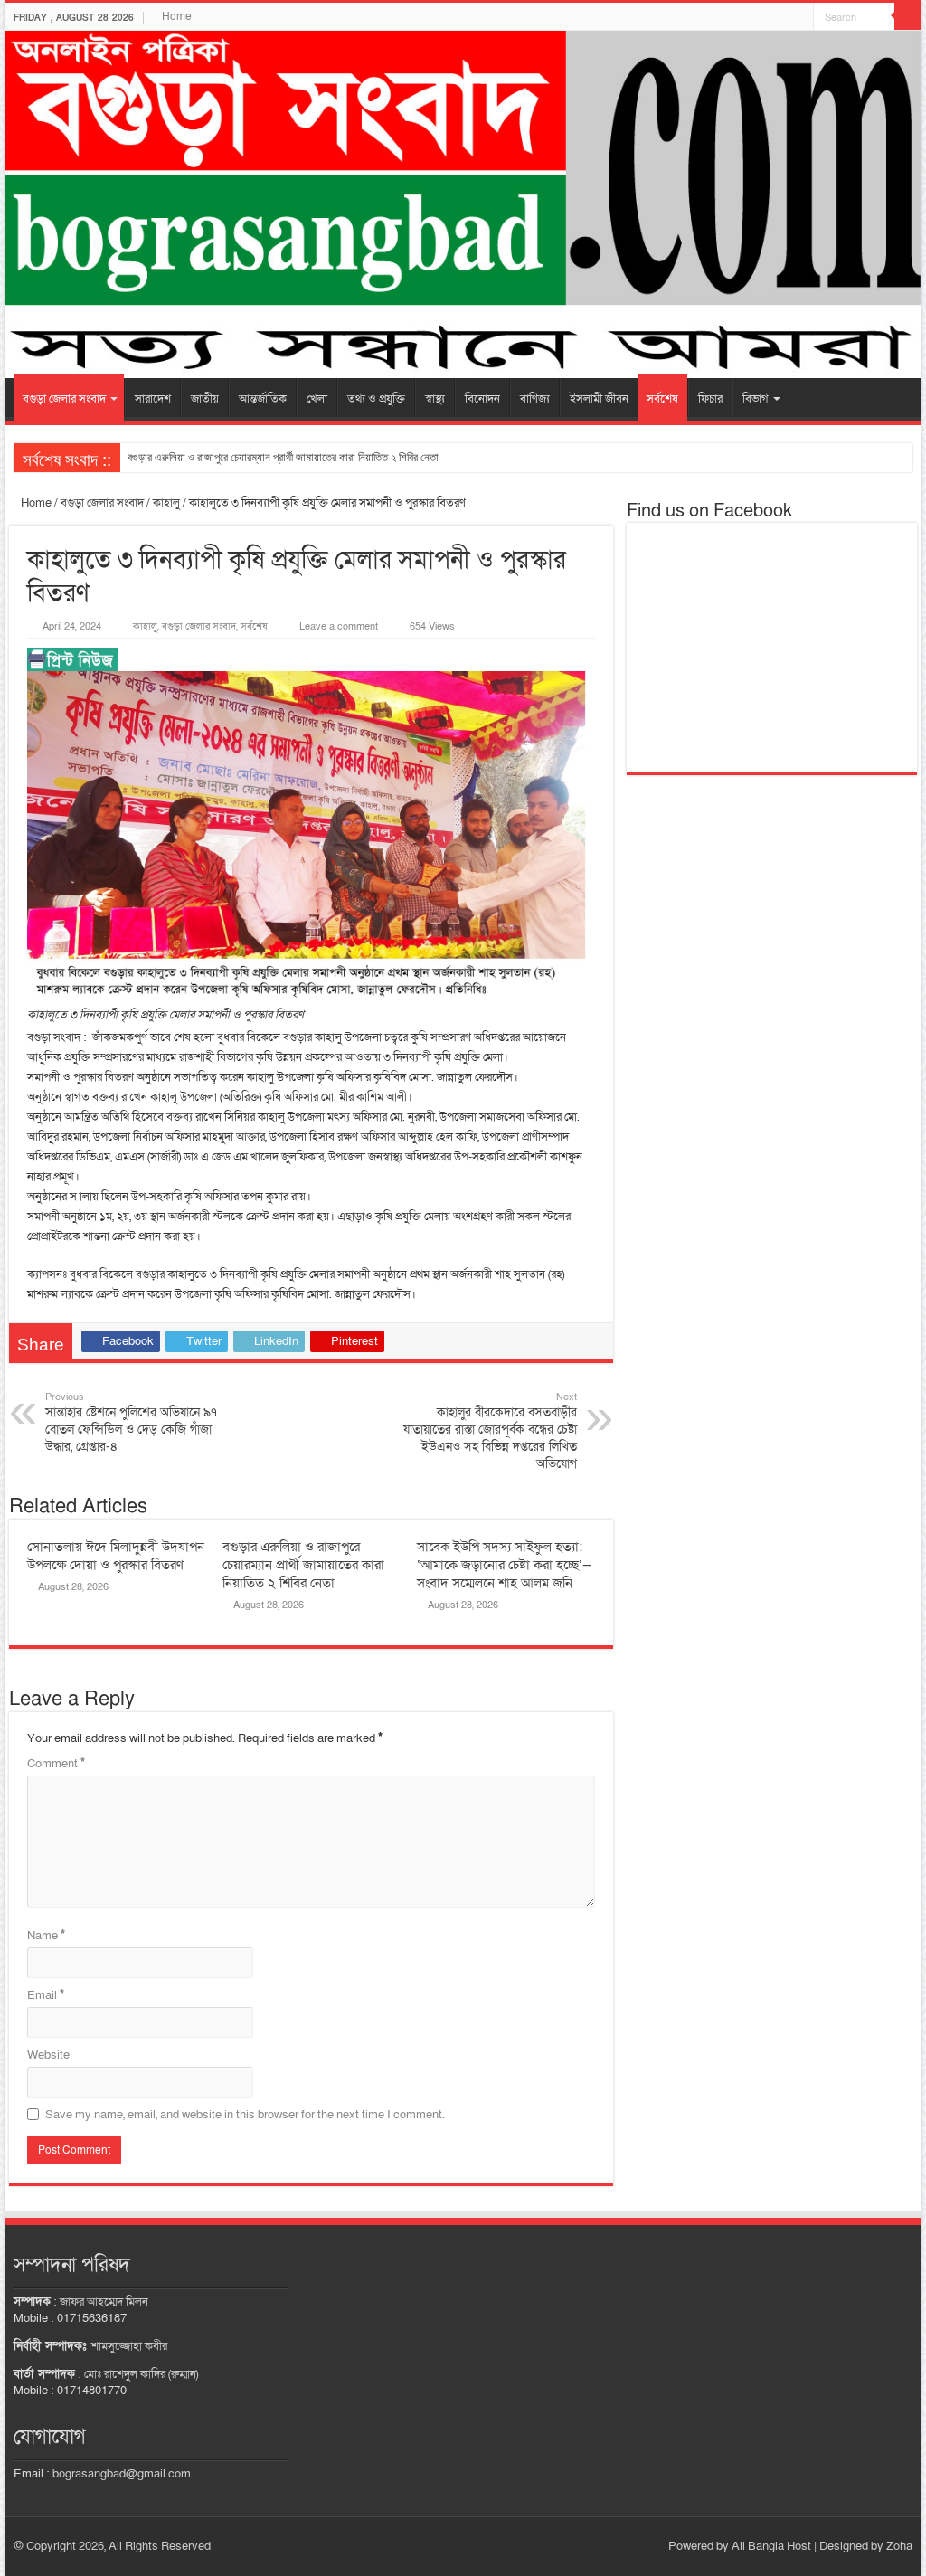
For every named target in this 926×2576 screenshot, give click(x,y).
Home (177, 16)
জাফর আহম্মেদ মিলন (104, 2302)
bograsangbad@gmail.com (122, 2474)
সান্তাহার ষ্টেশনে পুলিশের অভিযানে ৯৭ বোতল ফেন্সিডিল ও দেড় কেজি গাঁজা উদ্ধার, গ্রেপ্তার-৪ (131, 1423)
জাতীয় (205, 399)
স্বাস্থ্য (435, 399)
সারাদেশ (153, 399)
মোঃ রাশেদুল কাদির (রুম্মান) (141, 2374)
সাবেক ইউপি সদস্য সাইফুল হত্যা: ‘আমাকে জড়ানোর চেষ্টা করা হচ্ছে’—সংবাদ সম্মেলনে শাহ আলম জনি (504, 1565)
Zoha (899, 2546)
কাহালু (166, 503)
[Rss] (783, 17)
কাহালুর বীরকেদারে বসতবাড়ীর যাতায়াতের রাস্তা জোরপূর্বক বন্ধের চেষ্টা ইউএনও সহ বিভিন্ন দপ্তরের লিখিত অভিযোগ (490, 1431)
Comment (56, 1764)
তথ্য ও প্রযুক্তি (376, 399)
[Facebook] (800, 17)
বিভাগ (756, 399)
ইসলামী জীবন (599, 399)
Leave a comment (339, 626)
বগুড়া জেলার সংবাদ (64, 399)
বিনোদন (482, 399)
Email (46, 1995)
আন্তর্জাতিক (263, 399)
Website (48, 2055)
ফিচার (710, 399)
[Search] (908, 16)
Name (46, 1936)
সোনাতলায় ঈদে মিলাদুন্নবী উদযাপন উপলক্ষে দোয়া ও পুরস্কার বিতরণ (116, 1556)
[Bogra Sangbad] (463, 204)
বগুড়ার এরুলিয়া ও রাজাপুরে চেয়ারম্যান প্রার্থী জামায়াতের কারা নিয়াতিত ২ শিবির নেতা (283, 457)
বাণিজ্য (535, 399)
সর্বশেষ (662, 399)
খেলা (317, 399)
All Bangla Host (771, 2546)
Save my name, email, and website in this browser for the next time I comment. (245, 2115)
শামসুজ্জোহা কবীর (129, 2346)
